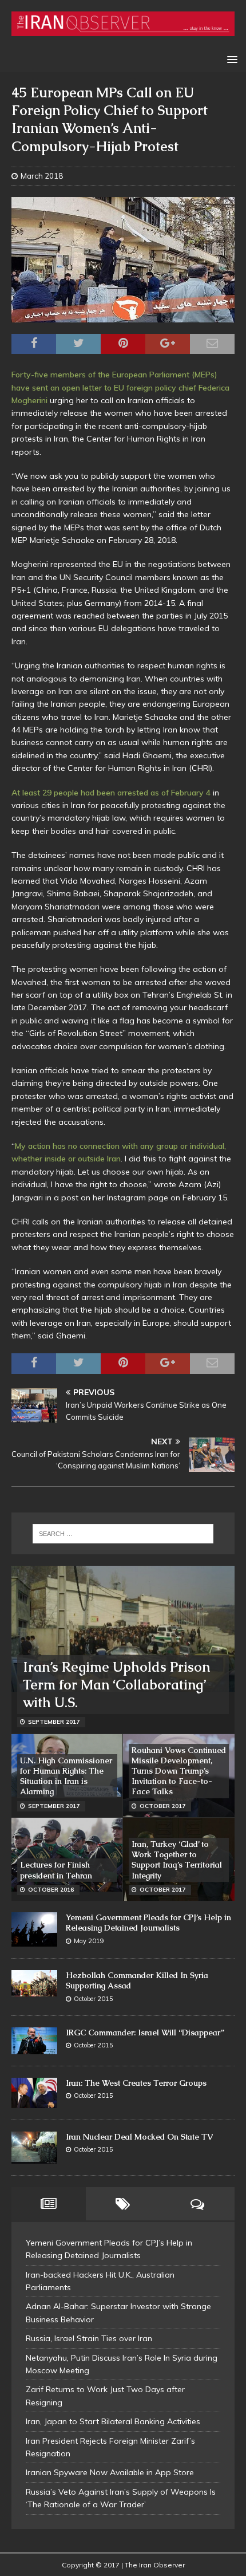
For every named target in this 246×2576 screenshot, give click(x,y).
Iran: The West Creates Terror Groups (136, 2083)
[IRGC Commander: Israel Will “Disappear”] (34, 2041)
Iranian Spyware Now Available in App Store (110, 2472)
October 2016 (51, 1890)
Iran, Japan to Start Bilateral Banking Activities (113, 2421)
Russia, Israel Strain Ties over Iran (89, 2338)
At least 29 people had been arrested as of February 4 (111, 793)
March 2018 (42, 176)
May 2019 (89, 1941)
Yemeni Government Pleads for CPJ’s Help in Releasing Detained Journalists (148, 1923)
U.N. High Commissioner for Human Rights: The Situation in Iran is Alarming (66, 1776)
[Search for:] (123, 1534)
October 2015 (94, 1999)
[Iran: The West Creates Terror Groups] (34, 2093)
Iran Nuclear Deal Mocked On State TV (139, 2137)
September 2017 (54, 1722)
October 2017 (162, 1806)
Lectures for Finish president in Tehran (56, 1870)
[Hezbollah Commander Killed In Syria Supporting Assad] (34, 1983)
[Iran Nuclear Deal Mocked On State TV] (34, 2148)
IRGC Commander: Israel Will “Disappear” (145, 2033)
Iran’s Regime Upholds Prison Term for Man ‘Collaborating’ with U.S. (116, 1685)
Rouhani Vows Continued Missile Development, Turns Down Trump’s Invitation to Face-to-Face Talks (179, 1771)
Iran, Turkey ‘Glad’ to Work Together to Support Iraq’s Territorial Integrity (177, 1860)
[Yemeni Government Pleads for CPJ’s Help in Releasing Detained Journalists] (34, 1929)
